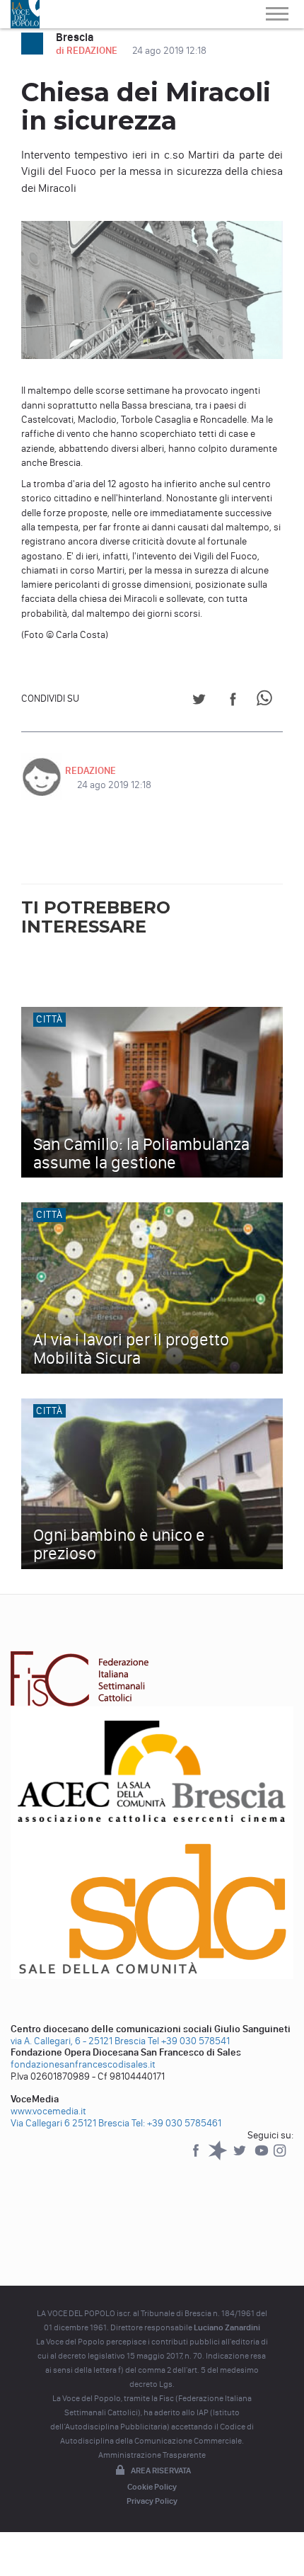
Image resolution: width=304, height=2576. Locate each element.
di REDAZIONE (88, 51)
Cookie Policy (152, 2487)
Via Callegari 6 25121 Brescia (70, 2123)
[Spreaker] (219, 2157)
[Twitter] (241, 2157)
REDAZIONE (90, 771)
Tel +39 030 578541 (189, 2041)
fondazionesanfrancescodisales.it (83, 2064)
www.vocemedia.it (48, 2111)
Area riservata (161, 2470)
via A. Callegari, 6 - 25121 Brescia (78, 2041)
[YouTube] (263, 2157)
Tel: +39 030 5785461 (176, 2123)
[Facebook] (197, 2157)
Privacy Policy (152, 2501)
